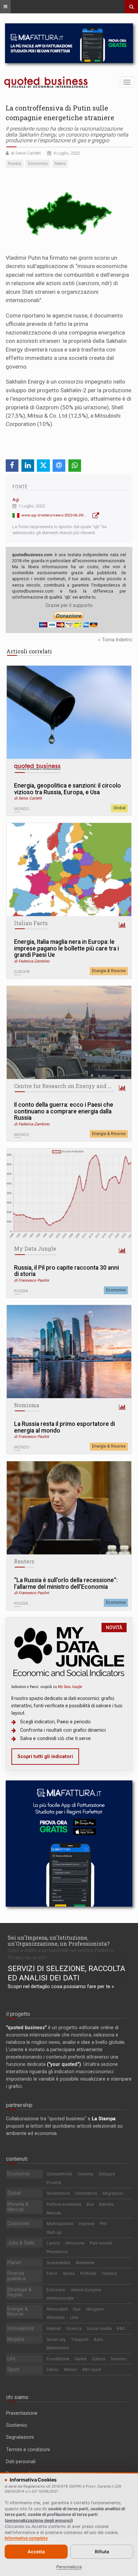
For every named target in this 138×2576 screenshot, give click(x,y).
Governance (58, 2193)
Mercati (54, 2213)
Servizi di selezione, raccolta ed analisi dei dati (66, 1973)
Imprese (87, 2224)
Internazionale (60, 2298)
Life (11, 2359)
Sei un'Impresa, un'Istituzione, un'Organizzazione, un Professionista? (59, 1941)
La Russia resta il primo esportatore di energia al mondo (64, 1427)
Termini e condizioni (28, 2449)
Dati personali (21, 2461)
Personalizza (69, 2567)
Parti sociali (101, 2243)
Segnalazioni (20, 2437)
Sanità (81, 2359)
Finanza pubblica (16, 2276)
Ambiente (85, 2263)
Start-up (54, 2232)
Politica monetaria (64, 2204)
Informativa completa (26, 2538)
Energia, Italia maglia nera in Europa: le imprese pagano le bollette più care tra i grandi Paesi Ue (66, 948)
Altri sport (92, 2370)
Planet (14, 2263)
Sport (13, 2369)
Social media (99, 2328)
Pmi (103, 2224)
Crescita (85, 2174)
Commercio (86, 2193)
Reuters (24, 1561)
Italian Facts (31, 923)
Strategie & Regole (19, 2292)
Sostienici (17, 2425)
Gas (77, 2309)
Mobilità (16, 2339)
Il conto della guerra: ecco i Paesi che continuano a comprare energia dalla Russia (64, 1111)
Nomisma (27, 1405)
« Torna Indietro (115, 640)
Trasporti (80, 2339)
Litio (74, 2317)
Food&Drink (58, 2359)
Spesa (69, 2273)
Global (119, 808)
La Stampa (104, 2119)
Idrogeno (95, 2309)
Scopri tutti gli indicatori (45, 1756)
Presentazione (22, 2413)
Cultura (98, 2359)
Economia (116, 1290)
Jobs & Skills (21, 2243)
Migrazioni (113, 2193)
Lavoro (53, 2243)
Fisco (52, 2273)
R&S (121, 2328)
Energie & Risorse (109, 971)
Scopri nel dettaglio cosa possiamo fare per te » (61, 1986)
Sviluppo (107, 2174)
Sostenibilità (58, 2263)
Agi (16, 500)
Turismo (118, 2359)
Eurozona (56, 2290)
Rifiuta (102, 2552)
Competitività (59, 2174)
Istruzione (75, 2243)
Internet (54, 2328)
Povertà (54, 2183)
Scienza (74, 2328)
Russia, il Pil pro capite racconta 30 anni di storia (66, 1271)
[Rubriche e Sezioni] (5, 7)
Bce (90, 2204)
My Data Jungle (35, 1249)
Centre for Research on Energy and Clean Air (74, 1086)
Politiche (88, 2273)
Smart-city (56, 2339)
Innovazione (21, 2328)
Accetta (36, 2552)
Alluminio (56, 2317)
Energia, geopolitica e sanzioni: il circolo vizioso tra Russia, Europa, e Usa (67, 789)
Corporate (18, 2223)
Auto (98, 2339)
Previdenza (57, 2252)
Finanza (109, 2273)
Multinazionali (60, 2224)
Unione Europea (86, 2290)
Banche (106, 2204)
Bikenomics (58, 2348)
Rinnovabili (57, 2309)
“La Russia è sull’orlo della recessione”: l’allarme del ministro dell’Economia (66, 1584)
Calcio (53, 2370)
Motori (70, 2370)
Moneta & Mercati (18, 2207)
